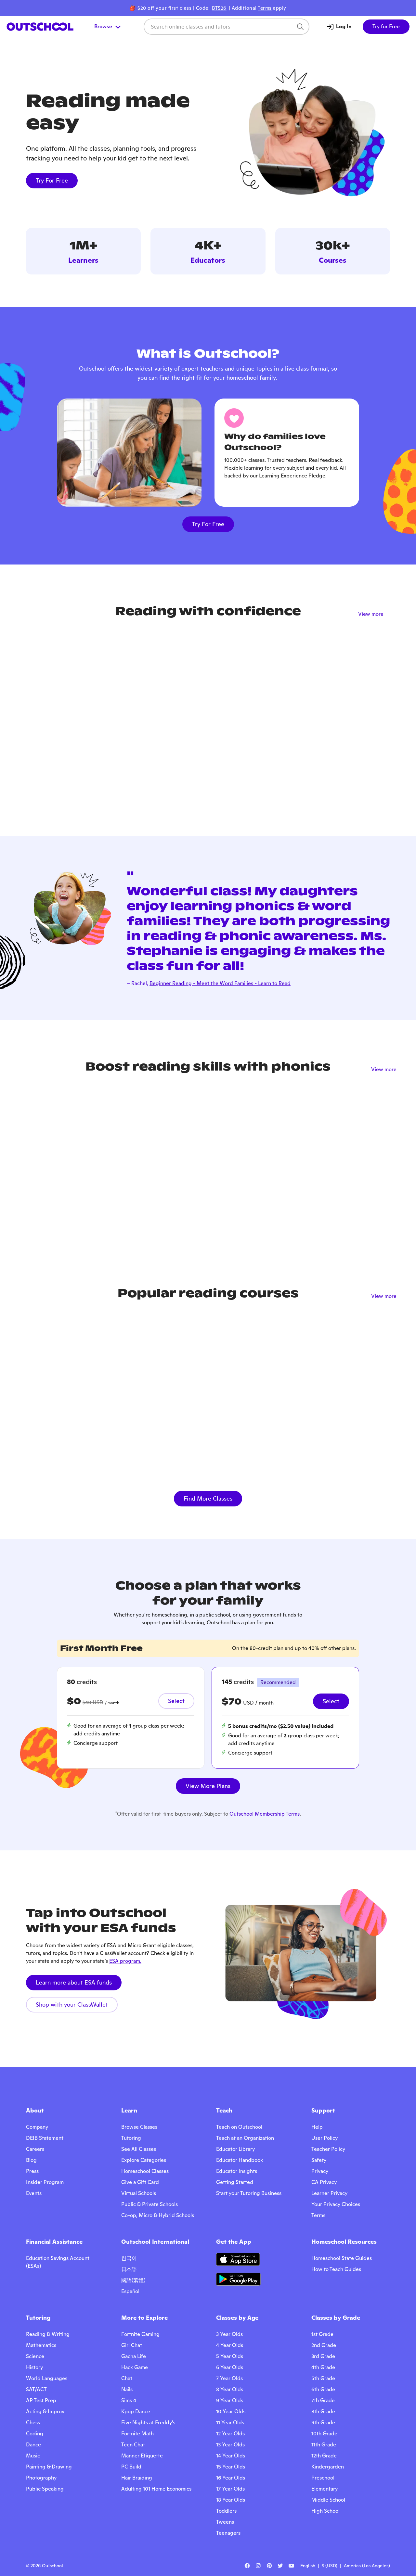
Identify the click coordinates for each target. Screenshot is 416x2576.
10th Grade (324, 2434)
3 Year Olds (229, 2334)
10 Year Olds (231, 2411)
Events (34, 2193)
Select (176, 1701)
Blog (31, 2160)
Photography (41, 2478)
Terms (265, 8)
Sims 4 (129, 2400)
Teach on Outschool (239, 2127)
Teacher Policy (328, 2149)
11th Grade (324, 2445)
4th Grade (323, 2367)
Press (32, 2171)
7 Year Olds (229, 2378)
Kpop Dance (136, 2411)
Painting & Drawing (49, 2467)
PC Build (131, 2467)
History (34, 2367)
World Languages (47, 2378)
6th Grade (323, 2389)
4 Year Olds (230, 2345)
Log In (344, 26)
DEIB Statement (45, 2138)
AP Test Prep (41, 2400)
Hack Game (135, 2367)
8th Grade (323, 2411)
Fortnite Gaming (140, 2334)
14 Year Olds (231, 2456)
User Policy (325, 2138)
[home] (40, 27)
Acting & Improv (45, 2411)
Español (130, 2291)
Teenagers (228, 2533)
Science (35, 2356)
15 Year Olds (231, 2467)
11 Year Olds (230, 2423)
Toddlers (226, 2511)
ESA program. (125, 1961)
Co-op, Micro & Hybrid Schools (158, 2215)
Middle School (328, 2500)
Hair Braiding (137, 2478)
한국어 (129, 2258)
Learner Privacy (329, 2193)
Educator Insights (237, 2171)
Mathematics (41, 2345)
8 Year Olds (230, 2389)
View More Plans (208, 1786)
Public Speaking (45, 2489)
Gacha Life (134, 2356)
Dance (33, 2445)
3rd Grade (323, 2356)
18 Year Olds (231, 2500)
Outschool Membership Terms (265, 1814)
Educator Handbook (240, 2160)
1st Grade (322, 2334)
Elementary (325, 2489)
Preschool (323, 2478)
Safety (319, 2160)
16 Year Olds (231, 2478)
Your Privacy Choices (336, 2204)
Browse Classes (139, 2127)
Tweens (225, 2522)
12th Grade (324, 2456)
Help (317, 2127)
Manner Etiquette (142, 2456)
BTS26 (219, 8)
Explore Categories (144, 2160)
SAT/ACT (36, 2389)
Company (37, 2127)
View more (371, 614)
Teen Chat (133, 2445)
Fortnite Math (137, 2434)
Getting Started (235, 2182)
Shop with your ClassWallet (72, 2005)
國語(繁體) (133, 2280)
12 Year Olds (230, 2434)
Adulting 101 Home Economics (156, 2489)
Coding (35, 2434)
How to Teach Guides (336, 2269)
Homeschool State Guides (342, 2258)
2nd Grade (324, 2345)
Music (33, 2456)
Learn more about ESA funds (74, 1982)
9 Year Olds (230, 2400)
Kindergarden (328, 2467)
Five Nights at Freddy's (148, 2423)
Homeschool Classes (145, 2171)
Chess (33, 2423)
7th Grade (323, 2400)
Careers (35, 2149)
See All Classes (139, 2149)
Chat (127, 2378)
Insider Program (45, 2182)
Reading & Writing (48, 2334)
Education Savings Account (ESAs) (58, 2262)
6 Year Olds (230, 2367)
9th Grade (323, 2423)
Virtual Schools (139, 2193)
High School (325, 2511)
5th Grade (323, 2378)
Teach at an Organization (245, 2138)
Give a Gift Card (140, 2182)
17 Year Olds (230, 2489)
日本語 (129, 2269)
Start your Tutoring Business (249, 2193)
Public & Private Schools (149, 2204)
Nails (127, 2389)
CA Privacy (324, 2182)
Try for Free (386, 26)
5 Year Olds (230, 2356)
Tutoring (131, 2138)
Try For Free (52, 180)
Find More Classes (208, 1498)
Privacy (320, 2171)
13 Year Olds (230, 2445)
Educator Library (235, 2149)
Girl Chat (132, 2345)
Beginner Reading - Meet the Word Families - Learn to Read (220, 983)
